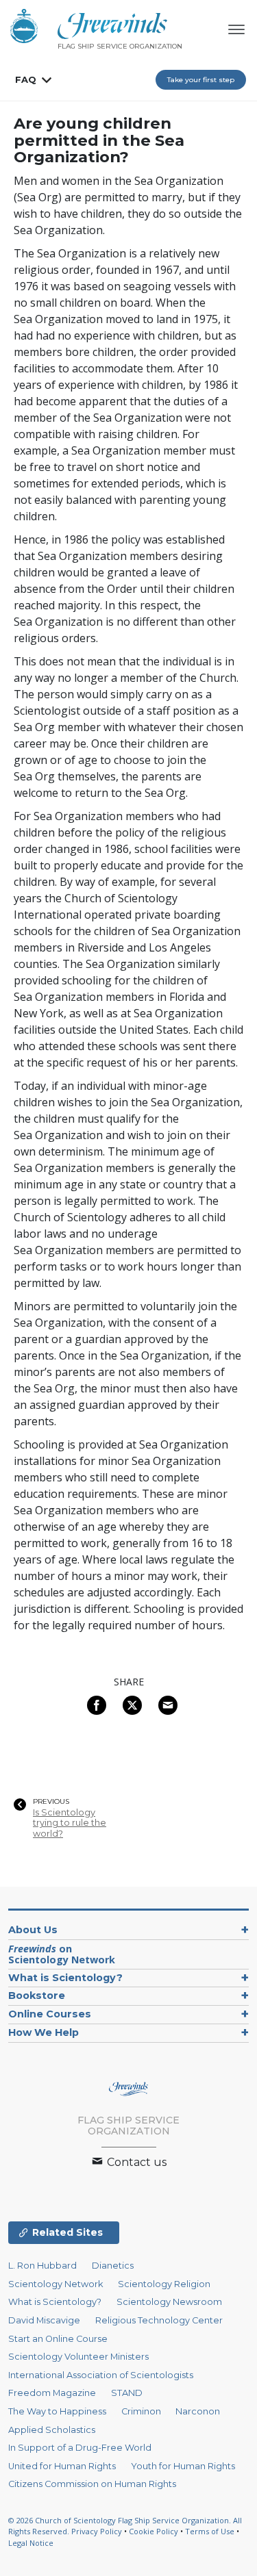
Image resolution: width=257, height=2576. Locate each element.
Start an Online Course (58, 2339)
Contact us (135, 2162)
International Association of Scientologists (101, 2375)
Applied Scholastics (52, 2430)
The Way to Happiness (57, 2411)
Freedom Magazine (52, 2393)
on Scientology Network (62, 1954)
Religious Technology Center (159, 2320)
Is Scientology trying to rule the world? (70, 1823)
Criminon (141, 2411)
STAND (127, 2393)
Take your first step (201, 80)
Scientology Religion (164, 2284)
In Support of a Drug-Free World (80, 2448)
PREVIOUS (51, 1802)
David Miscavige (44, 2320)
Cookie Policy (154, 2531)
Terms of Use (210, 2531)
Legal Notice (31, 2543)
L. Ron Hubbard (42, 2266)
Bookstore (37, 1995)
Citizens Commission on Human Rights (92, 2484)
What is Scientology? (65, 1978)
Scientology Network (56, 2284)
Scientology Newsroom (169, 2302)
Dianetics (113, 2266)
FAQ (26, 79)
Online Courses (50, 2014)
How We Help (44, 2032)
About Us (33, 1930)
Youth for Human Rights (183, 2466)
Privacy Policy (97, 2531)
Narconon (198, 2411)
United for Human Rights (62, 2466)
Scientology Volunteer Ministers (78, 2357)
